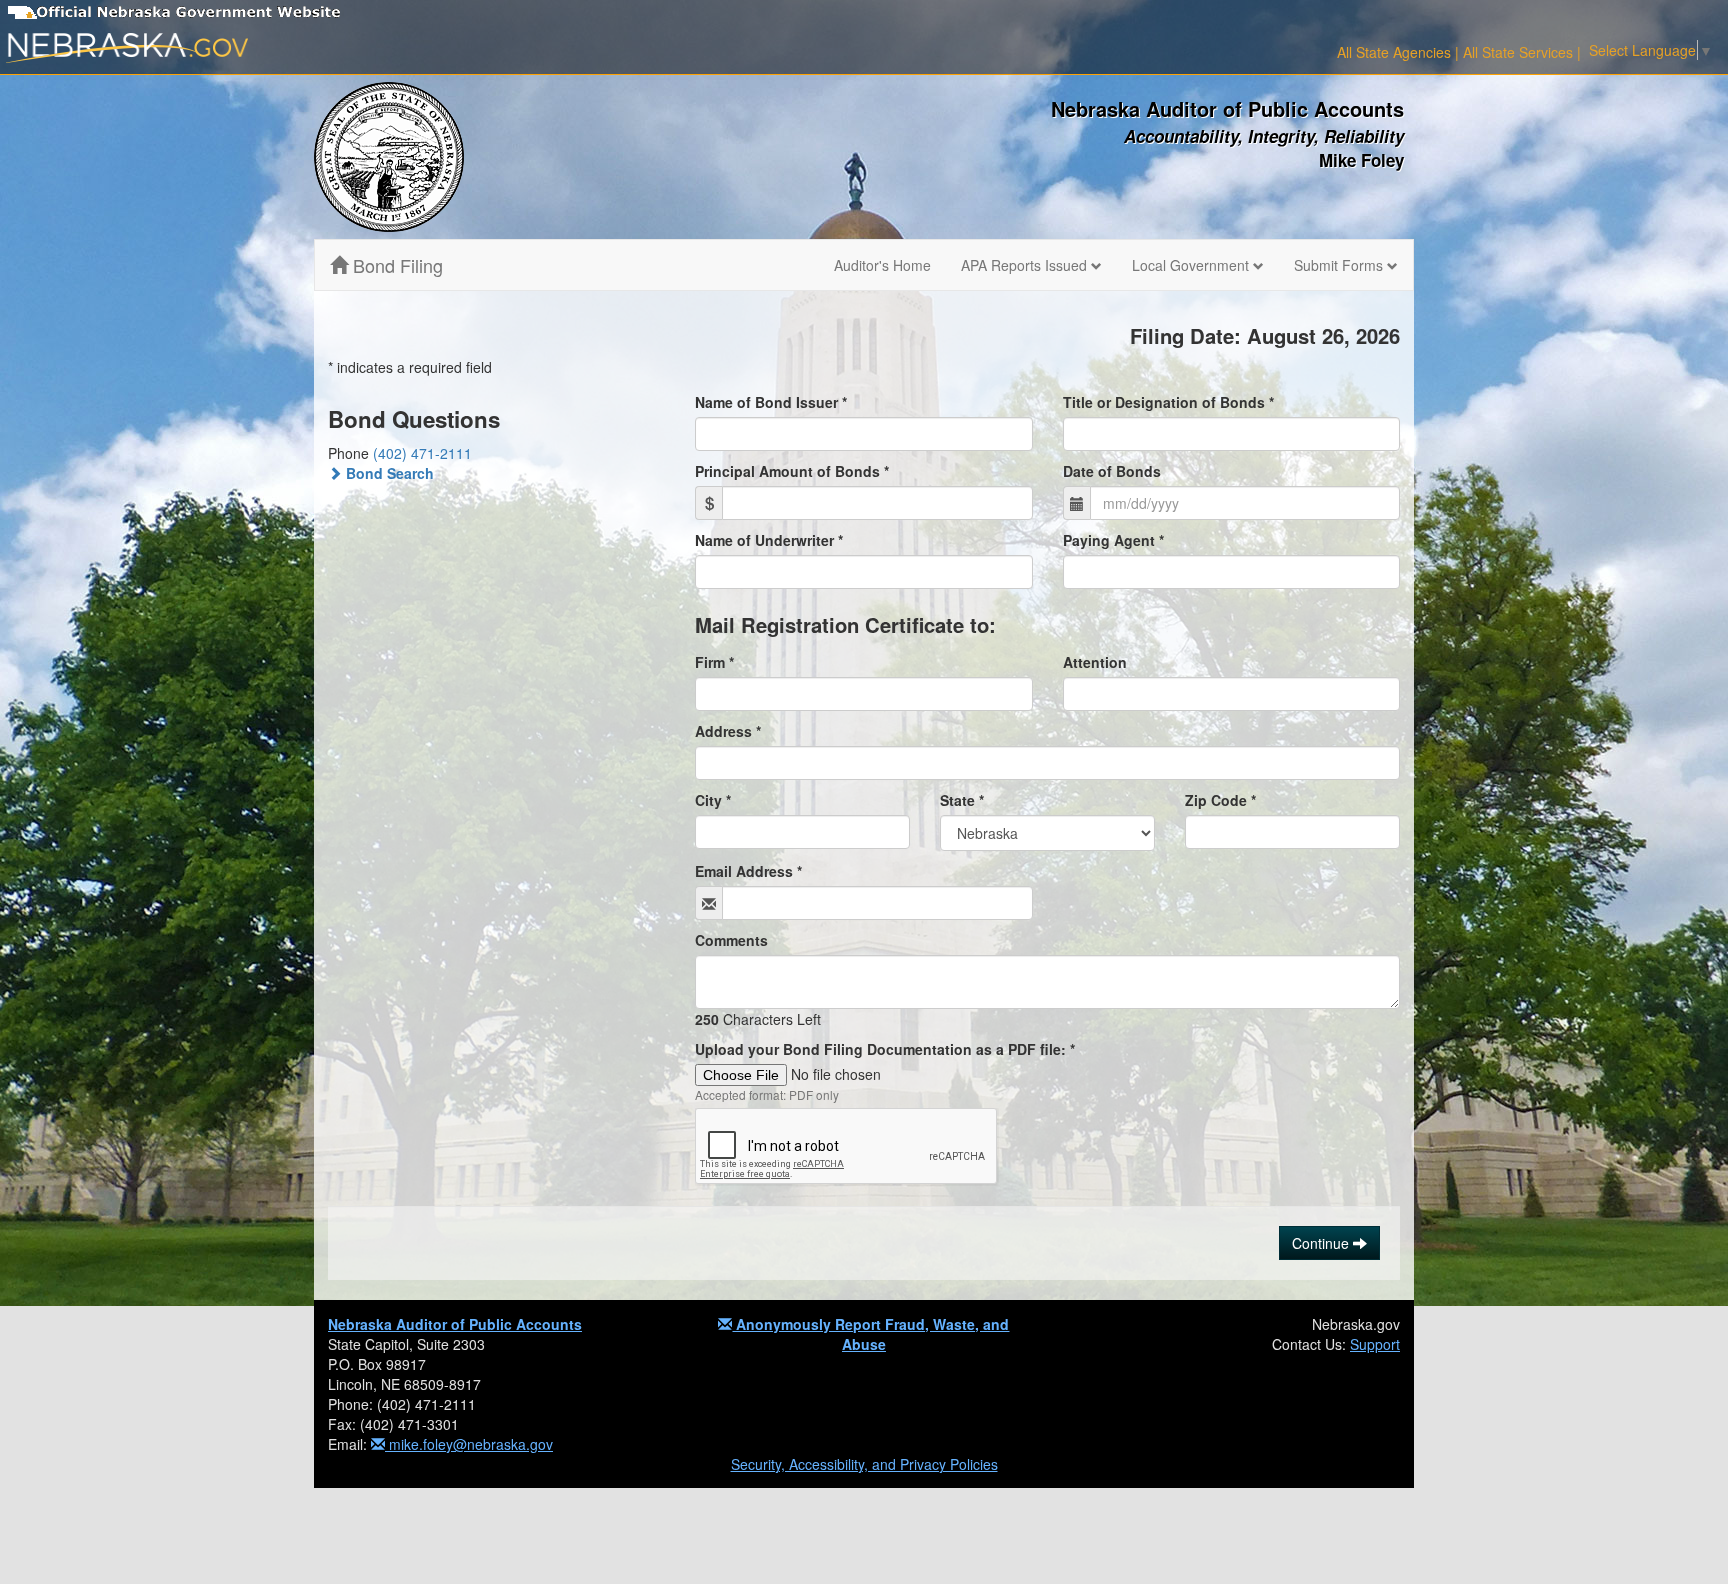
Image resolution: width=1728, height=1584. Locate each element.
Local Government (1192, 265)
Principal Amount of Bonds (792, 471)
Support (1375, 1344)
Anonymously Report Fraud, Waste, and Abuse (870, 1334)
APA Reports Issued (1026, 265)
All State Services (1518, 52)
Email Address (748, 871)
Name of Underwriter (769, 540)
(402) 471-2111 (422, 453)
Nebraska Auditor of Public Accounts (455, 1324)
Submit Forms (1340, 265)
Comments (731, 940)
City (713, 800)
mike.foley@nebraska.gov (469, 1444)
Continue (1322, 1243)
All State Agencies (1394, 52)
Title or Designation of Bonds (1168, 402)
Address (728, 731)
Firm (714, 662)
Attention (1095, 662)
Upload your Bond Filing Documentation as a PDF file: (885, 1049)
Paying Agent (1113, 540)
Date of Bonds (1112, 471)
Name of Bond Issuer (771, 402)
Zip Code (1220, 800)
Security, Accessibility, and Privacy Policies (864, 1464)
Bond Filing (395, 265)
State (962, 800)
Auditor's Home (882, 265)
